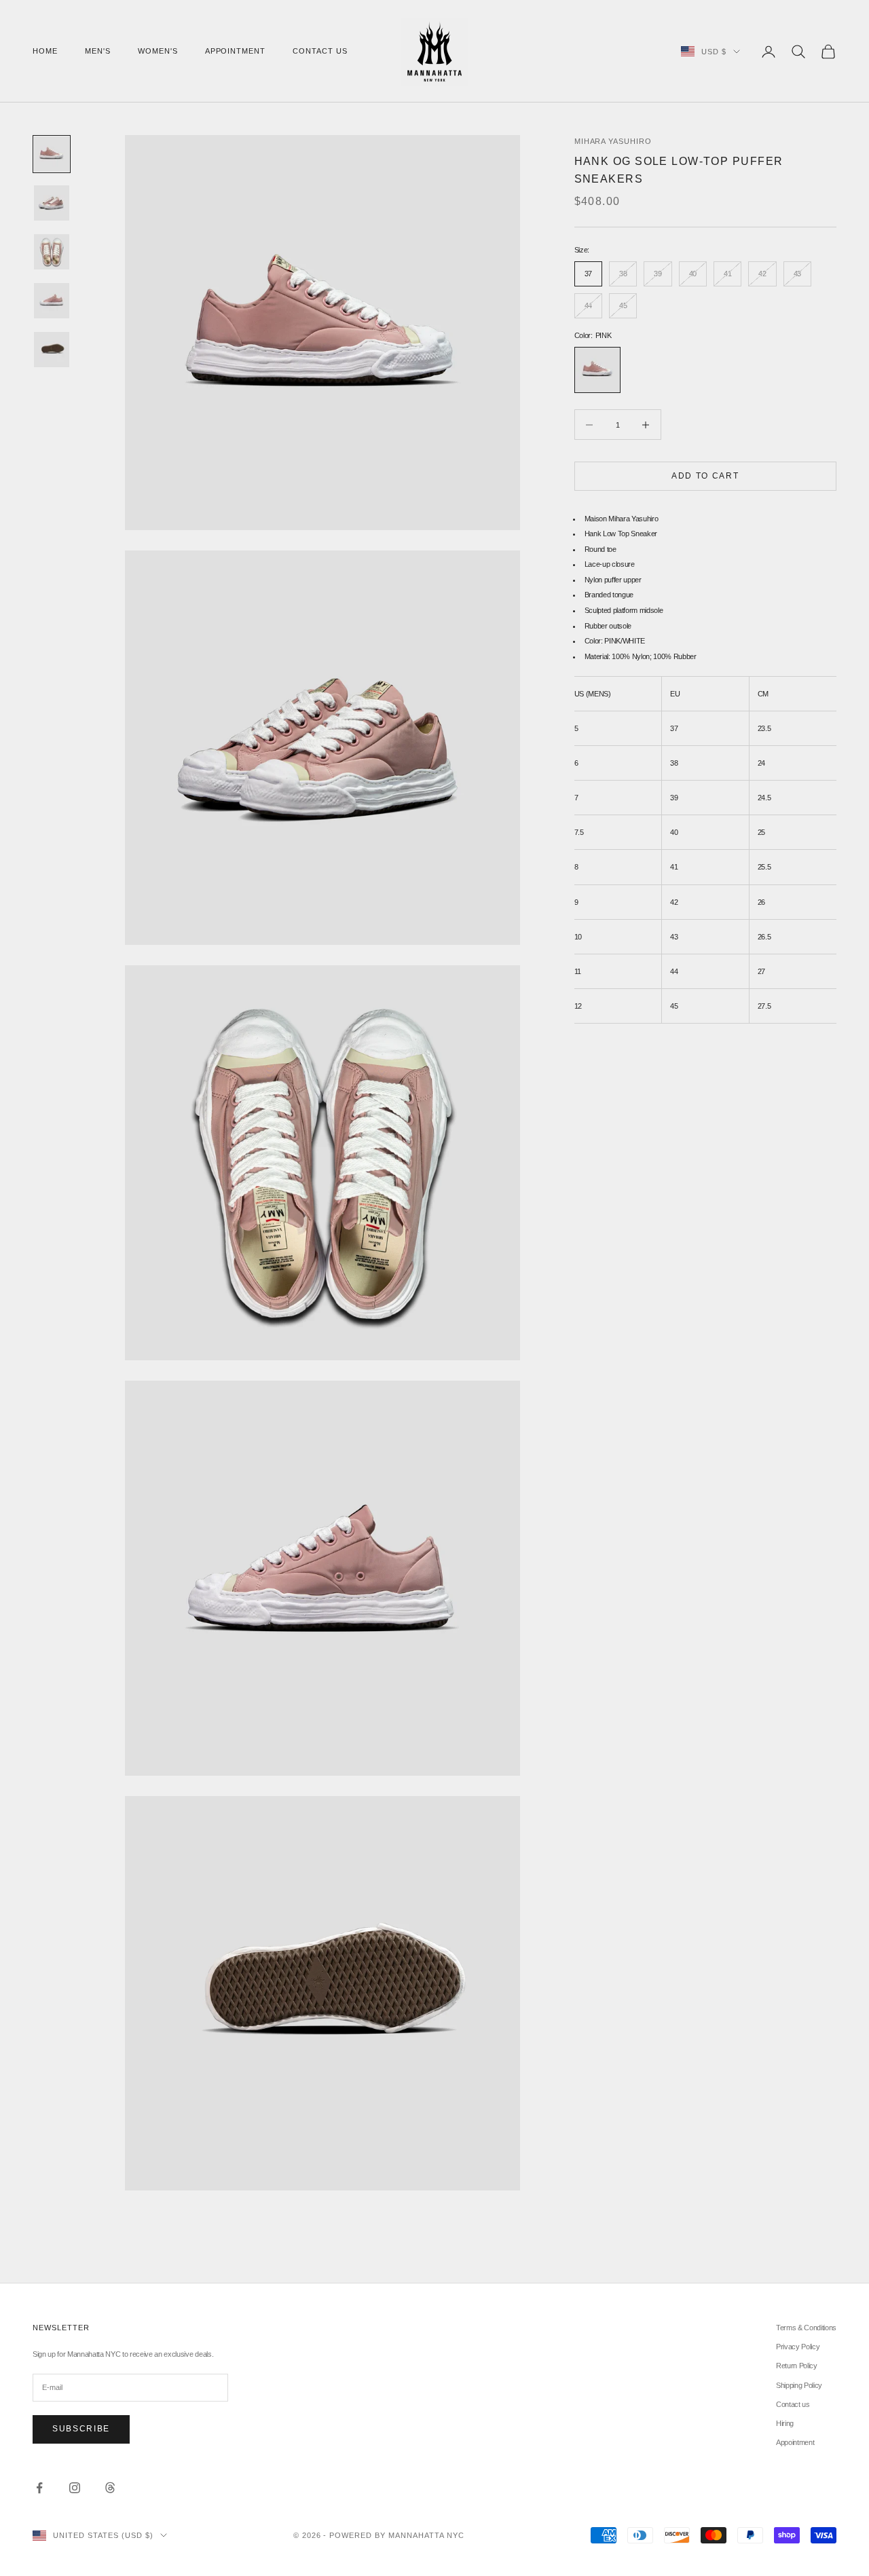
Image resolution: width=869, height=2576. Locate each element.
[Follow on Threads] (110, 2488)
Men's (98, 51)
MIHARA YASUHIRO (613, 141)
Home (45, 51)
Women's (158, 51)
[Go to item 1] (52, 154)
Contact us (320, 51)
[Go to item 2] (52, 203)
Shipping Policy (799, 2385)
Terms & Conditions (806, 2328)
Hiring (785, 2423)
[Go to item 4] (52, 301)
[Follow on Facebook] (39, 2488)
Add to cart (705, 476)
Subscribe (81, 2429)
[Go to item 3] (52, 252)
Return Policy (797, 2366)
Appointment (236, 51)
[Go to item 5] (52, 350)
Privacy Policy (798, 2347)
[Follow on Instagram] (75, 2488)
